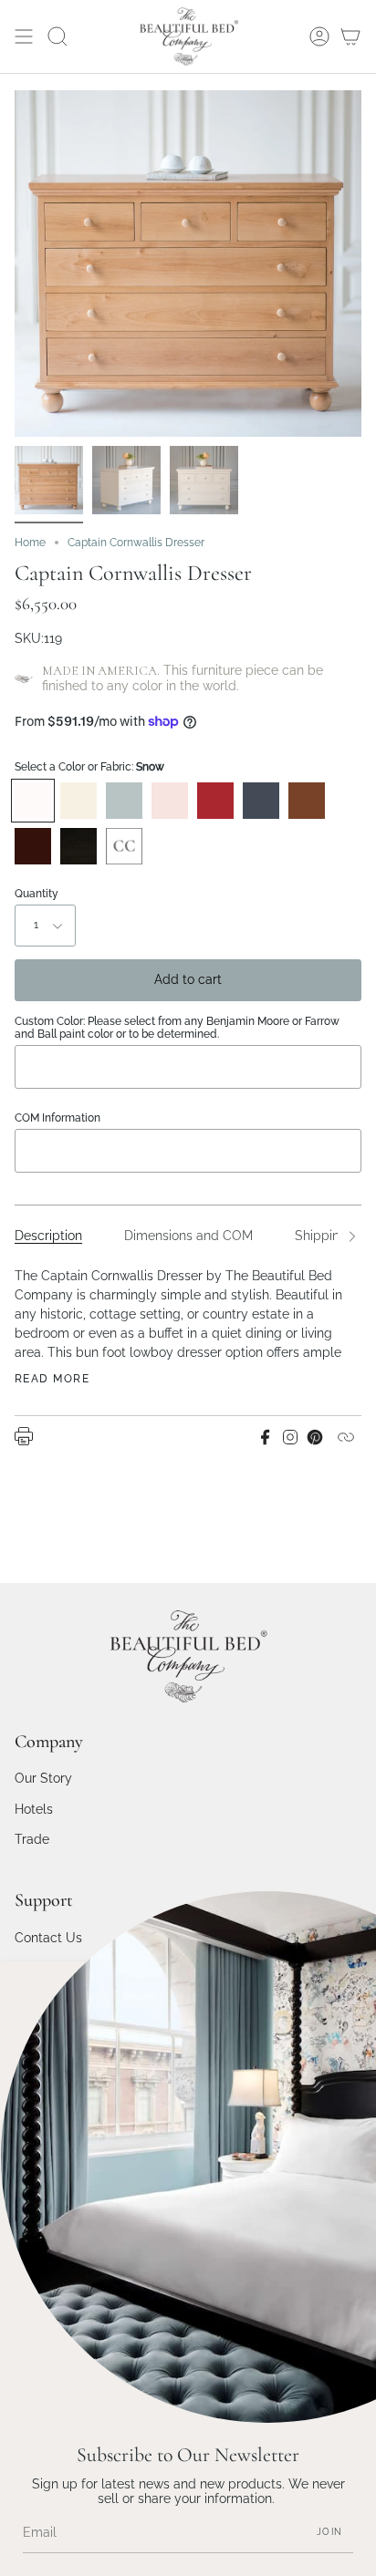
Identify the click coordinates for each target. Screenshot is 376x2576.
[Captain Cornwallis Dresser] (49, 480)
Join (329, 2532)
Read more (52, 1379)
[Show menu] (24, 36)
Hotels (34, 1809)
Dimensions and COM (188, 1236)
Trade (32, 1839)
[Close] (349, 1989)
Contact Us (48, 1938)
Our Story (43, 1778)
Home (30, 543)
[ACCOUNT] (319, 36)
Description (48, 1236)
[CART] (350, 36)
